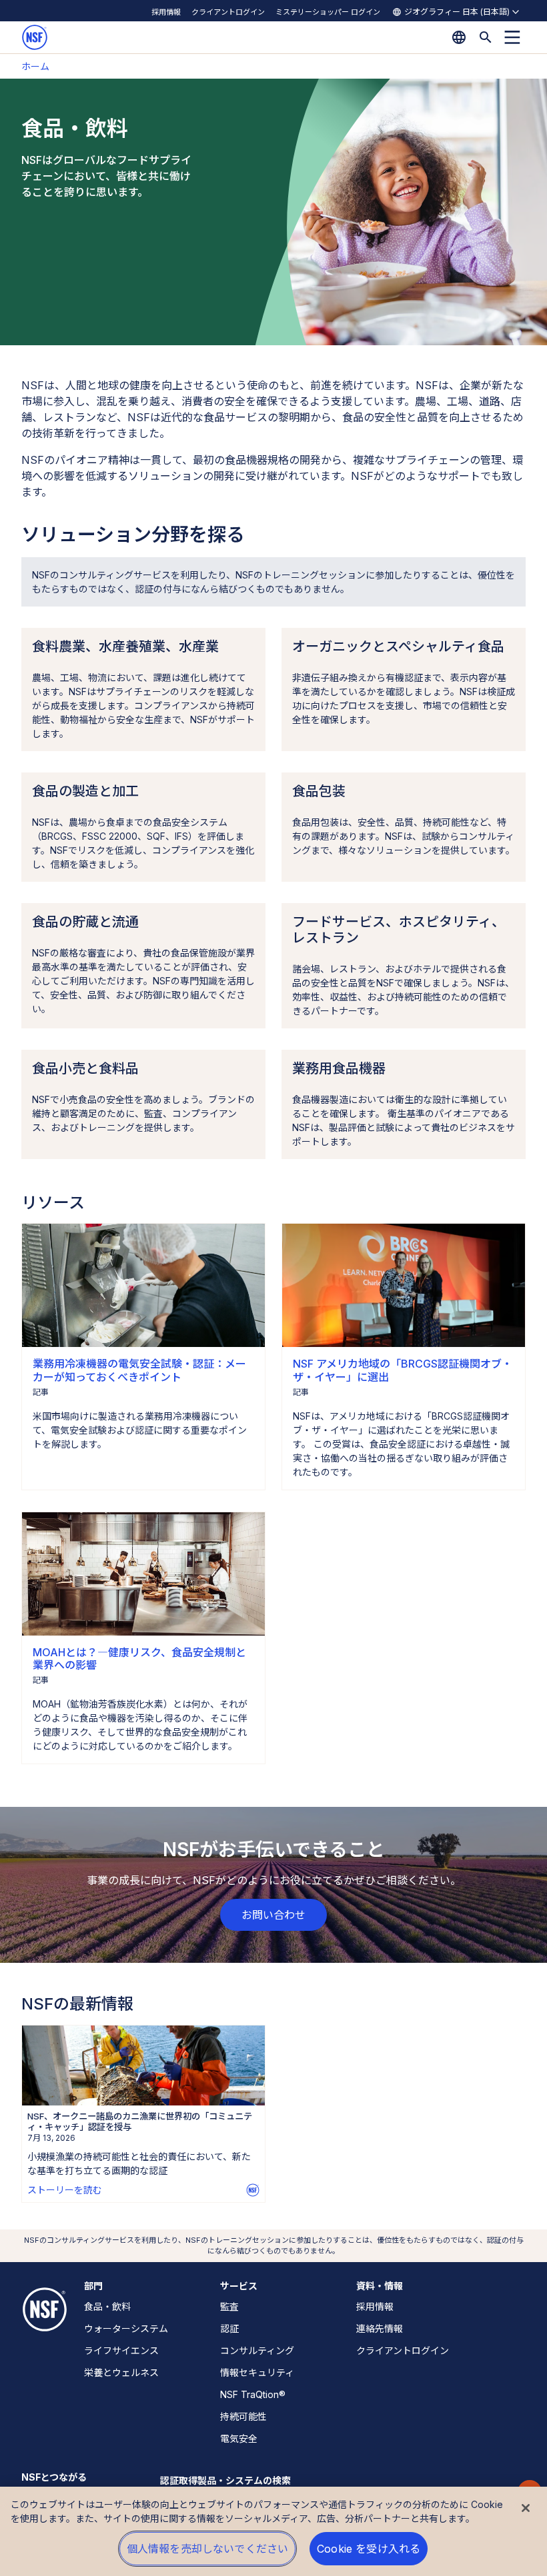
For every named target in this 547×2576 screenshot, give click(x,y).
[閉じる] (526, 2508)
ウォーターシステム (126, 2328)
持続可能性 (243, 2416)
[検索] (486, 37)
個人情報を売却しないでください (207, 2549)
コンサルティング (257, 2350)
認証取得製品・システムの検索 (225, 2480)
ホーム (35, 66)
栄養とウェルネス (121, 2372)
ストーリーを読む (65, 2190)
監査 (229, 2306)
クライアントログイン (228, 12)
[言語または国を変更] (459, 37)
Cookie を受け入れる (369, 2549)
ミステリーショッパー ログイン (328, 12)
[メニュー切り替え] (512, 37)
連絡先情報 (380, 2328)
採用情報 (166, 12)
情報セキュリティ (257, 2372)
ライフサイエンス (121, 2350)
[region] (273, 2531)
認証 (229, 2328)
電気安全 (239, 2438)
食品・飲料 (107, 2306)
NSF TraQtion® (253, 2394)
